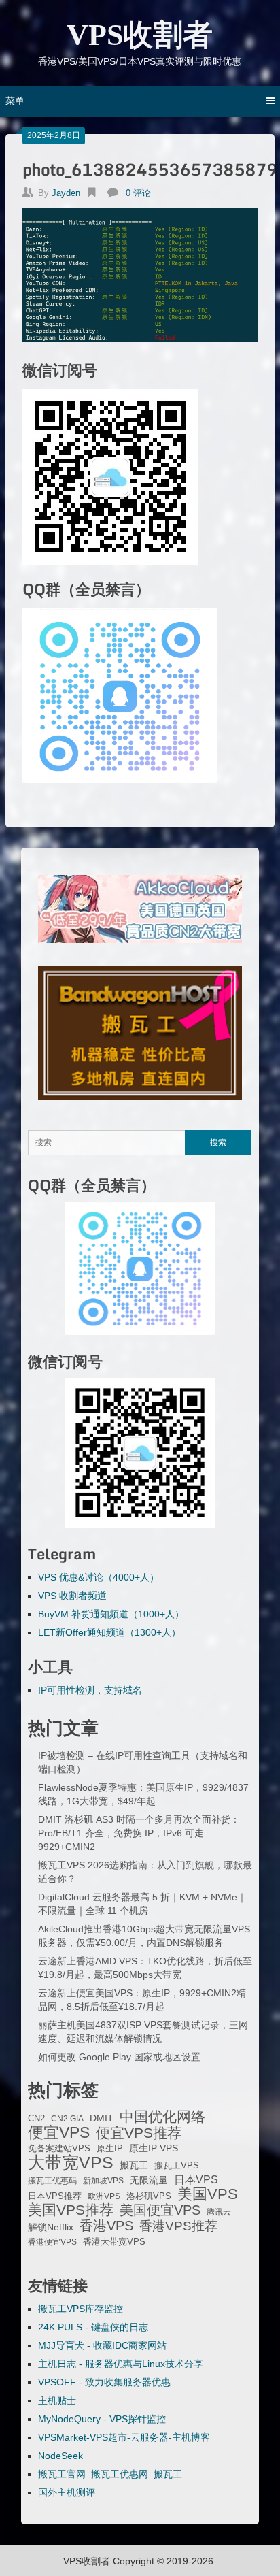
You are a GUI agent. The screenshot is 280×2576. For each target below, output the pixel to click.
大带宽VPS (71, 2162)
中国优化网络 (162, 2117)
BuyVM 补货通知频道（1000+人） (111, 1614)
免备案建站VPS (59, 2148)
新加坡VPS (103, 2181)
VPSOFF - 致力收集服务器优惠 (104, 2382)
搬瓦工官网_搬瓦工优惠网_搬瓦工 (110, 2474)
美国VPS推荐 (71, 2210)
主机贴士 (57, 2400)
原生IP (110, 2148)
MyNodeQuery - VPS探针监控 (102, 2419)
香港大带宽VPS (114, 2242)
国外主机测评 (67, 2492)
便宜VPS (59, 2132)
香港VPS (106, 2226)
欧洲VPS (104, 2196)
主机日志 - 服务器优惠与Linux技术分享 (121, 2364)
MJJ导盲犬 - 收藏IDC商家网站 (102, 2345)
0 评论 (138, 193)
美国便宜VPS (160, 2210)
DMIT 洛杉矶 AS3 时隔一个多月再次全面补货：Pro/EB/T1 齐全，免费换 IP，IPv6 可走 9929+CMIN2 (139, 1833)
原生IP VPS (154, 2148)
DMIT (102, 2118)
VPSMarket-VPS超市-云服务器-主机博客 (124, 2437)
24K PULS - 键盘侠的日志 (93, 2327)
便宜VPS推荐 (139, 2133)
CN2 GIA (67, 2119)
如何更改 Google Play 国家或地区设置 (119, 2057)
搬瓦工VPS (177, 2166)
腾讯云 (219, 2212)
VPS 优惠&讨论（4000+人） (99, 1577)
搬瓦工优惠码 (52, 2181)
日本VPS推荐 (55, 2196)
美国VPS (208, 2194)
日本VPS (196, 2179)
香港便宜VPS (52, 2242)
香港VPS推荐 (178, 2226)
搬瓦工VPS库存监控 (81, 2309)
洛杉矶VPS (149, 2196)
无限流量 (149, 2180)
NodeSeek (60, 2456)
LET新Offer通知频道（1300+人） (109, 1632)
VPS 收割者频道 (72, 1596)
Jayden (66, 193)
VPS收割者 (140, 35)
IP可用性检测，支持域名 (90, 1690)
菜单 (15, 101)
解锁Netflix (51, 2227)
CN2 (36, 2119)
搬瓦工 (134, 2165)
